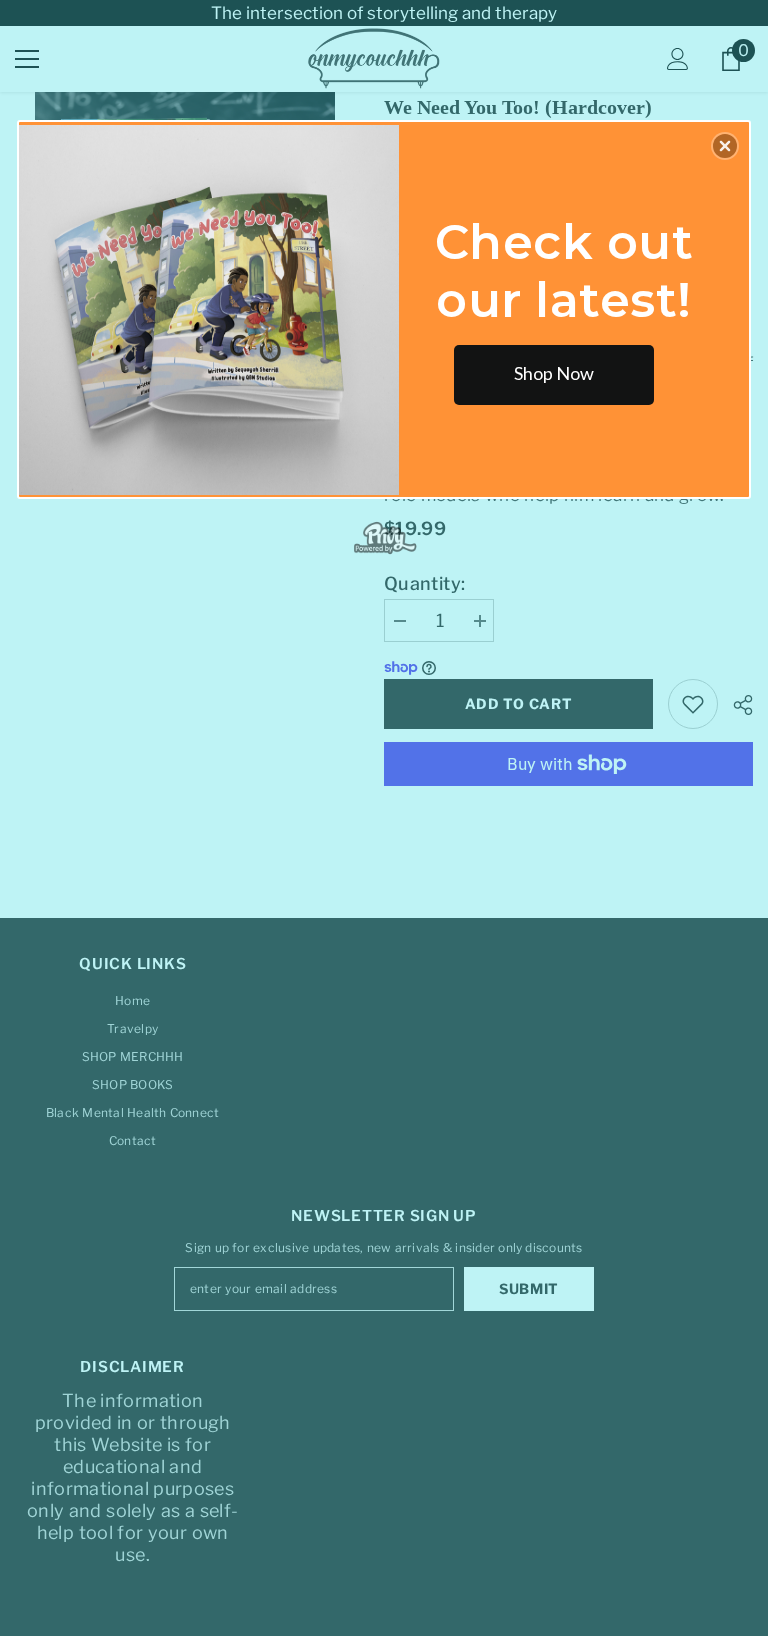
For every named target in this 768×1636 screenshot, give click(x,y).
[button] (725, 146)
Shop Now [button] (554, 373)
